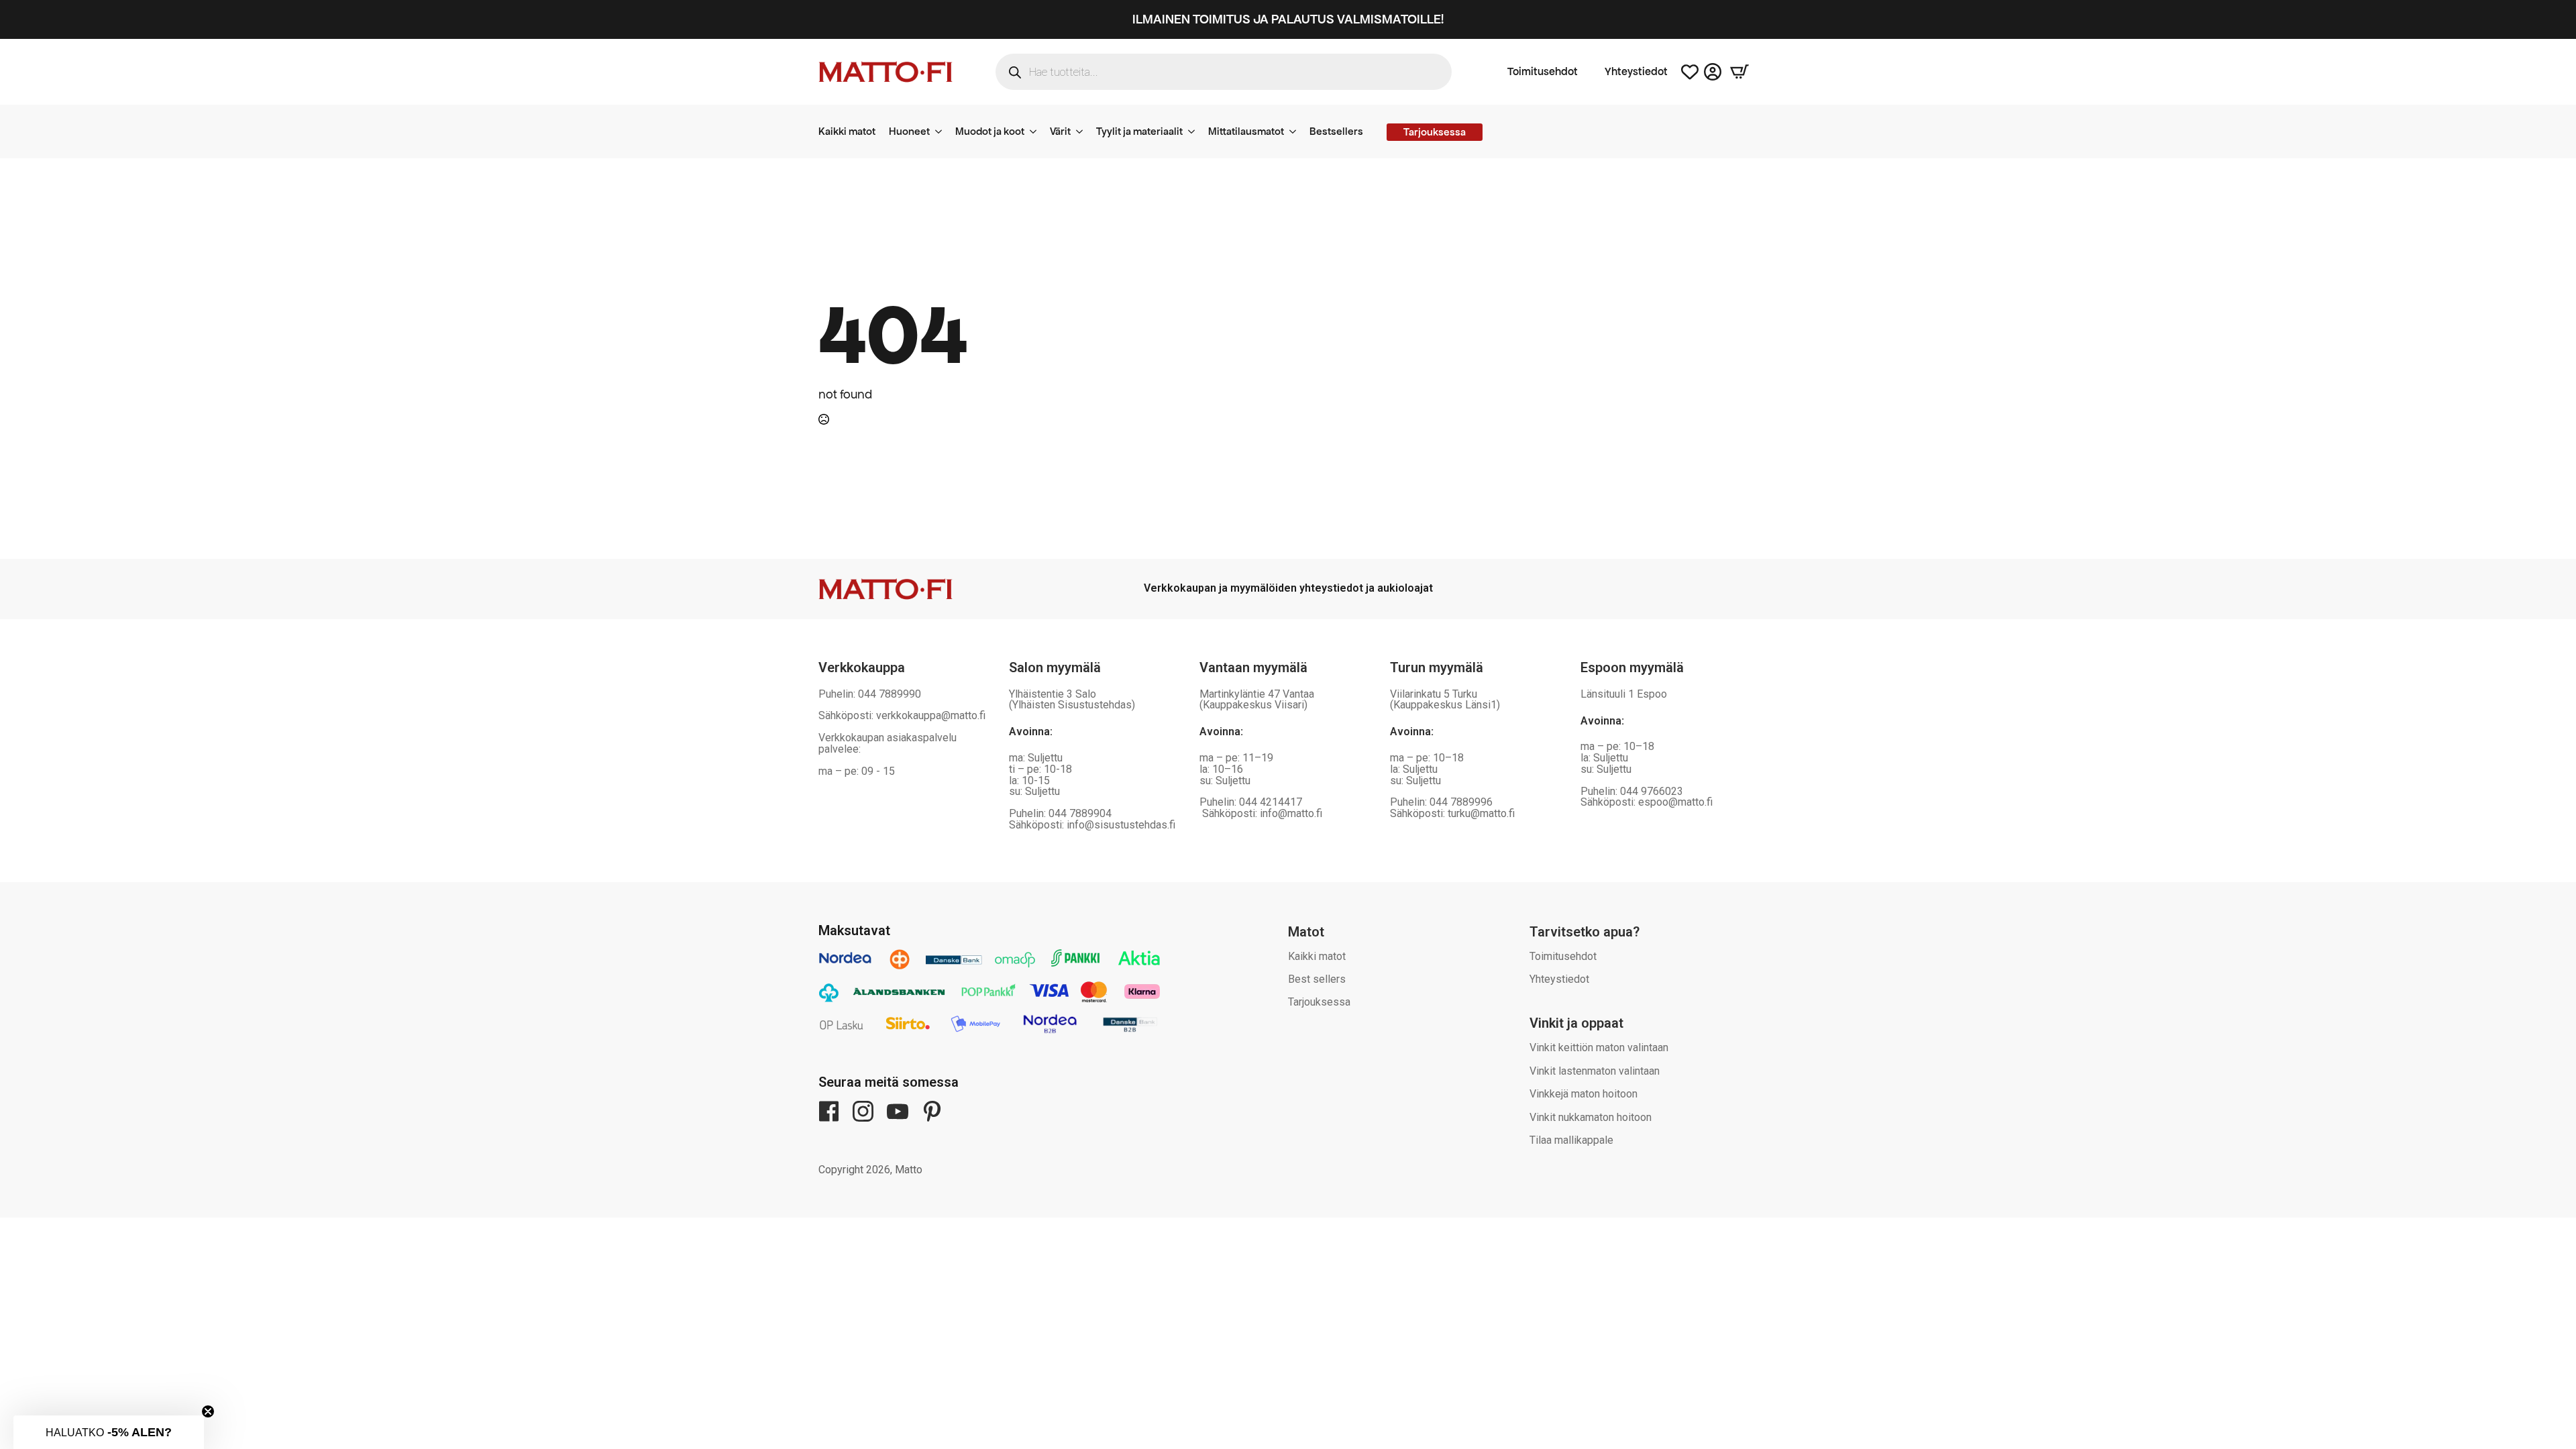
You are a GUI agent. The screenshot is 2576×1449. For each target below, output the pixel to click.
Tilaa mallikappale (1571, 1140)
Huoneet (909, 131)
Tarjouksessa (1319, 1002)
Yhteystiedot (1636, 72)
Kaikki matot (847, 131)
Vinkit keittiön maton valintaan (1599, 1048)
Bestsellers (1336, 131)
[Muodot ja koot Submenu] (1037, 131)
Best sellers (1317, 979)
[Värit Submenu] (1083, 131)
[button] (109, 1432)
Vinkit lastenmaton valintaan (1595, 1071)
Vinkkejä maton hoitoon (1584, 1094)
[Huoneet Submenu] (943, 131)
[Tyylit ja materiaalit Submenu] (1195, 131)
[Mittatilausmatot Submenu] (1297, 131)
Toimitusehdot (1543, 72)
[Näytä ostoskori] (1739, 72)
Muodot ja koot (990, 131)
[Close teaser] (208, 1411)
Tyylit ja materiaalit (1139, 131)
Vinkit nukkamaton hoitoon (1591, 1117)
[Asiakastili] (1713, 72)
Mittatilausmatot (1246, 131)
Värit (1060, 131)
